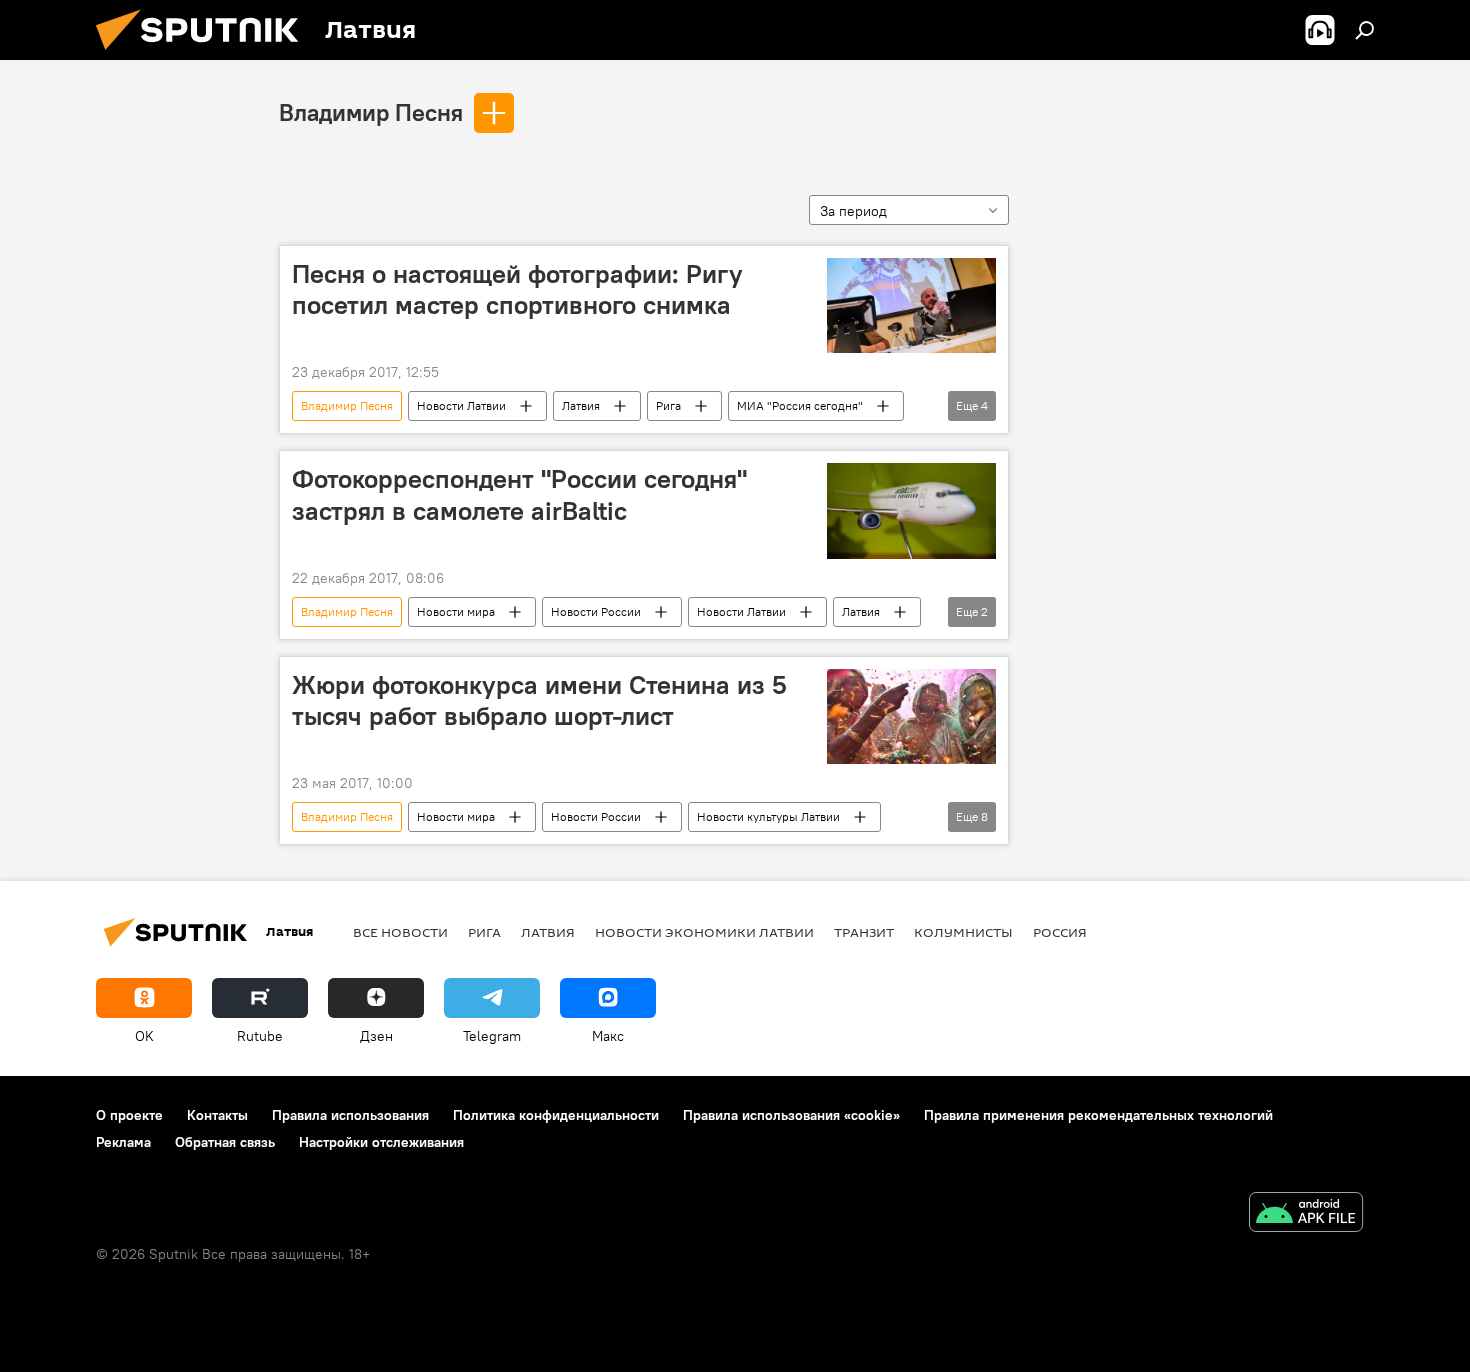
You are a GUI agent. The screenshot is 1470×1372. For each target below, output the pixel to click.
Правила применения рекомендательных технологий (1098, 1115)
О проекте (129, 1115)
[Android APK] (1306, 1214)
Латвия (581, 405)
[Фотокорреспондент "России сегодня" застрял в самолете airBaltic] (911, 510)
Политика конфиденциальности (556, 1115)
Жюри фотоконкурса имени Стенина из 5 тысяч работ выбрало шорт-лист (539, 700)
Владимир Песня (371, 112)
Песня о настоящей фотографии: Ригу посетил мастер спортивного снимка (517, 289)
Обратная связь (225, 1142)
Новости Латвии (461, 405)
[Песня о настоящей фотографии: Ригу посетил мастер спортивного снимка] (911, 305)
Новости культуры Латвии (768, 816)
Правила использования (350, 1115)
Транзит (864, 932)
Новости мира (456, 611)
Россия (1060, 932)
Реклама (123, 1142)
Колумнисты (963, 932)
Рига (668, 405)
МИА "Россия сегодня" (800, 405)
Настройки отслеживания (381, 1142)
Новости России (596, 611)
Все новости (400, 932)
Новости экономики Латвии (704, 932)
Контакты (217, 1115)
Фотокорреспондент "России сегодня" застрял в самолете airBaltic (519, 494)
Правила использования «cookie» (791, 1115)
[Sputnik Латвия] (205, 55)
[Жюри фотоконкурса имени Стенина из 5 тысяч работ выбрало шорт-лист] (911, 716)
